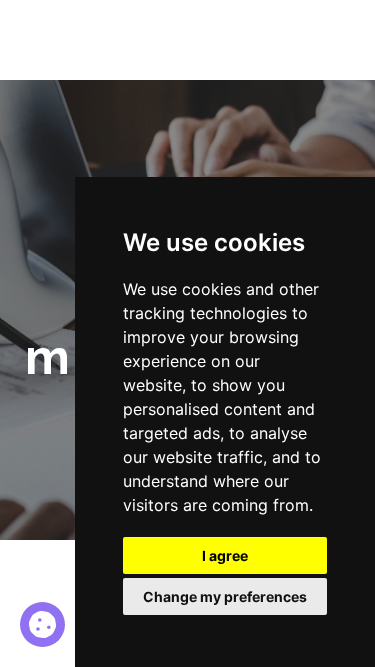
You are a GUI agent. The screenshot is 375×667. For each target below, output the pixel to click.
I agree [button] (225, 555)
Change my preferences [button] (225, 596)
